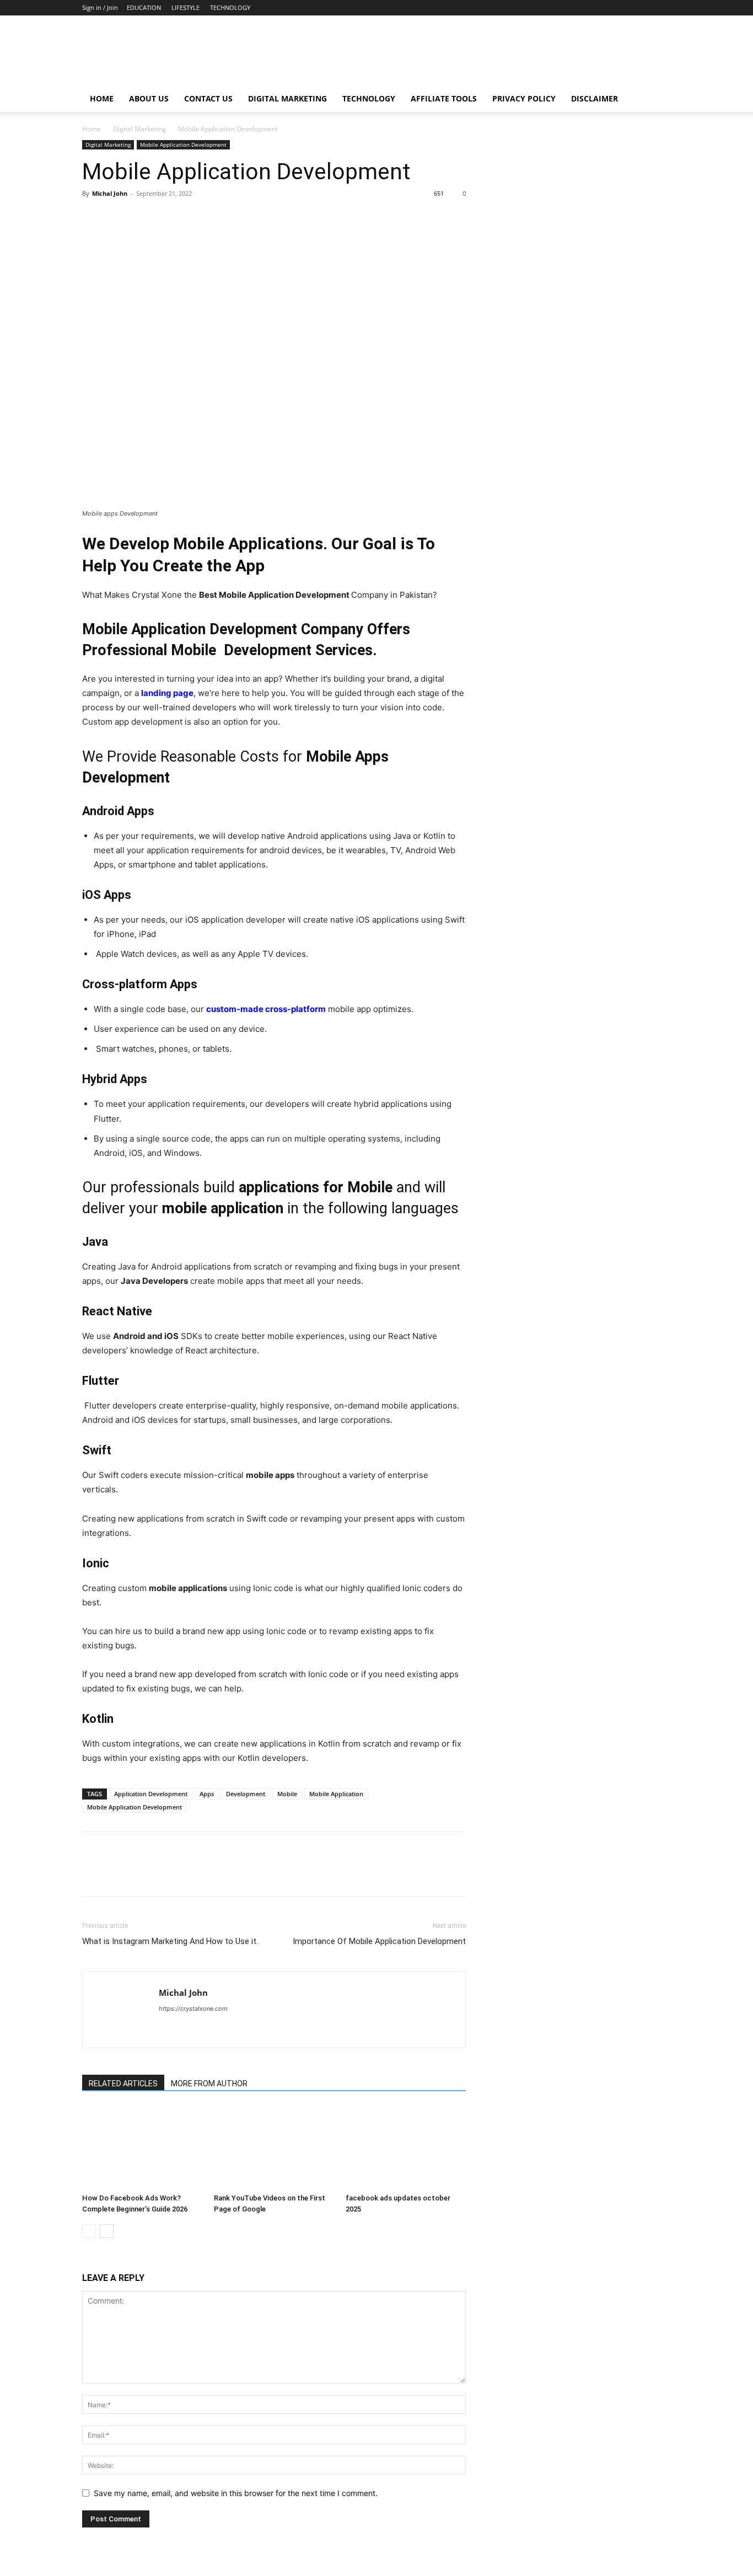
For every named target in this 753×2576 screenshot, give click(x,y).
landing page (167, 693)
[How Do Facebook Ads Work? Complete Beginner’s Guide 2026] (142, 2147)
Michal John (110, 193)
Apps (207, 1794)
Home (102, 98)
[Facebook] (93, 218)
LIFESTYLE (185, 7)
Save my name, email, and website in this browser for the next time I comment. (236, 2493)
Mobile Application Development (183, 144)
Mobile (287, 1794)
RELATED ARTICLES (123, 2084)
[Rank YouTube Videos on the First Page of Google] (274, 2147)
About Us (149, 98)
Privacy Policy (524, 98)
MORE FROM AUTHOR (209, 2084)
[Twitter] (119, 218)
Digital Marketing (287, 98)
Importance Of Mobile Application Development (379, 1941)
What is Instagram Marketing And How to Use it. (170, 1941)
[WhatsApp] (169, 218)
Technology (369, 98)
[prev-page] (89, 2231)
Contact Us (208, 98)
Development (246, 1794)
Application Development (151, 1794)
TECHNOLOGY (230, 7)
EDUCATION (144, 7)
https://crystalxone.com (193, 2009)
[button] (658, 100)
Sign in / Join (100, 7)
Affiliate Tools (444, 98)
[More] (195, 218)
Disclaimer (595, 98)
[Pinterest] (144, 218)
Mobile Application (336, 1794)
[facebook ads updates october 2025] (406, 2147)
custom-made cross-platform (266, 1009)
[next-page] (107, 2231)
